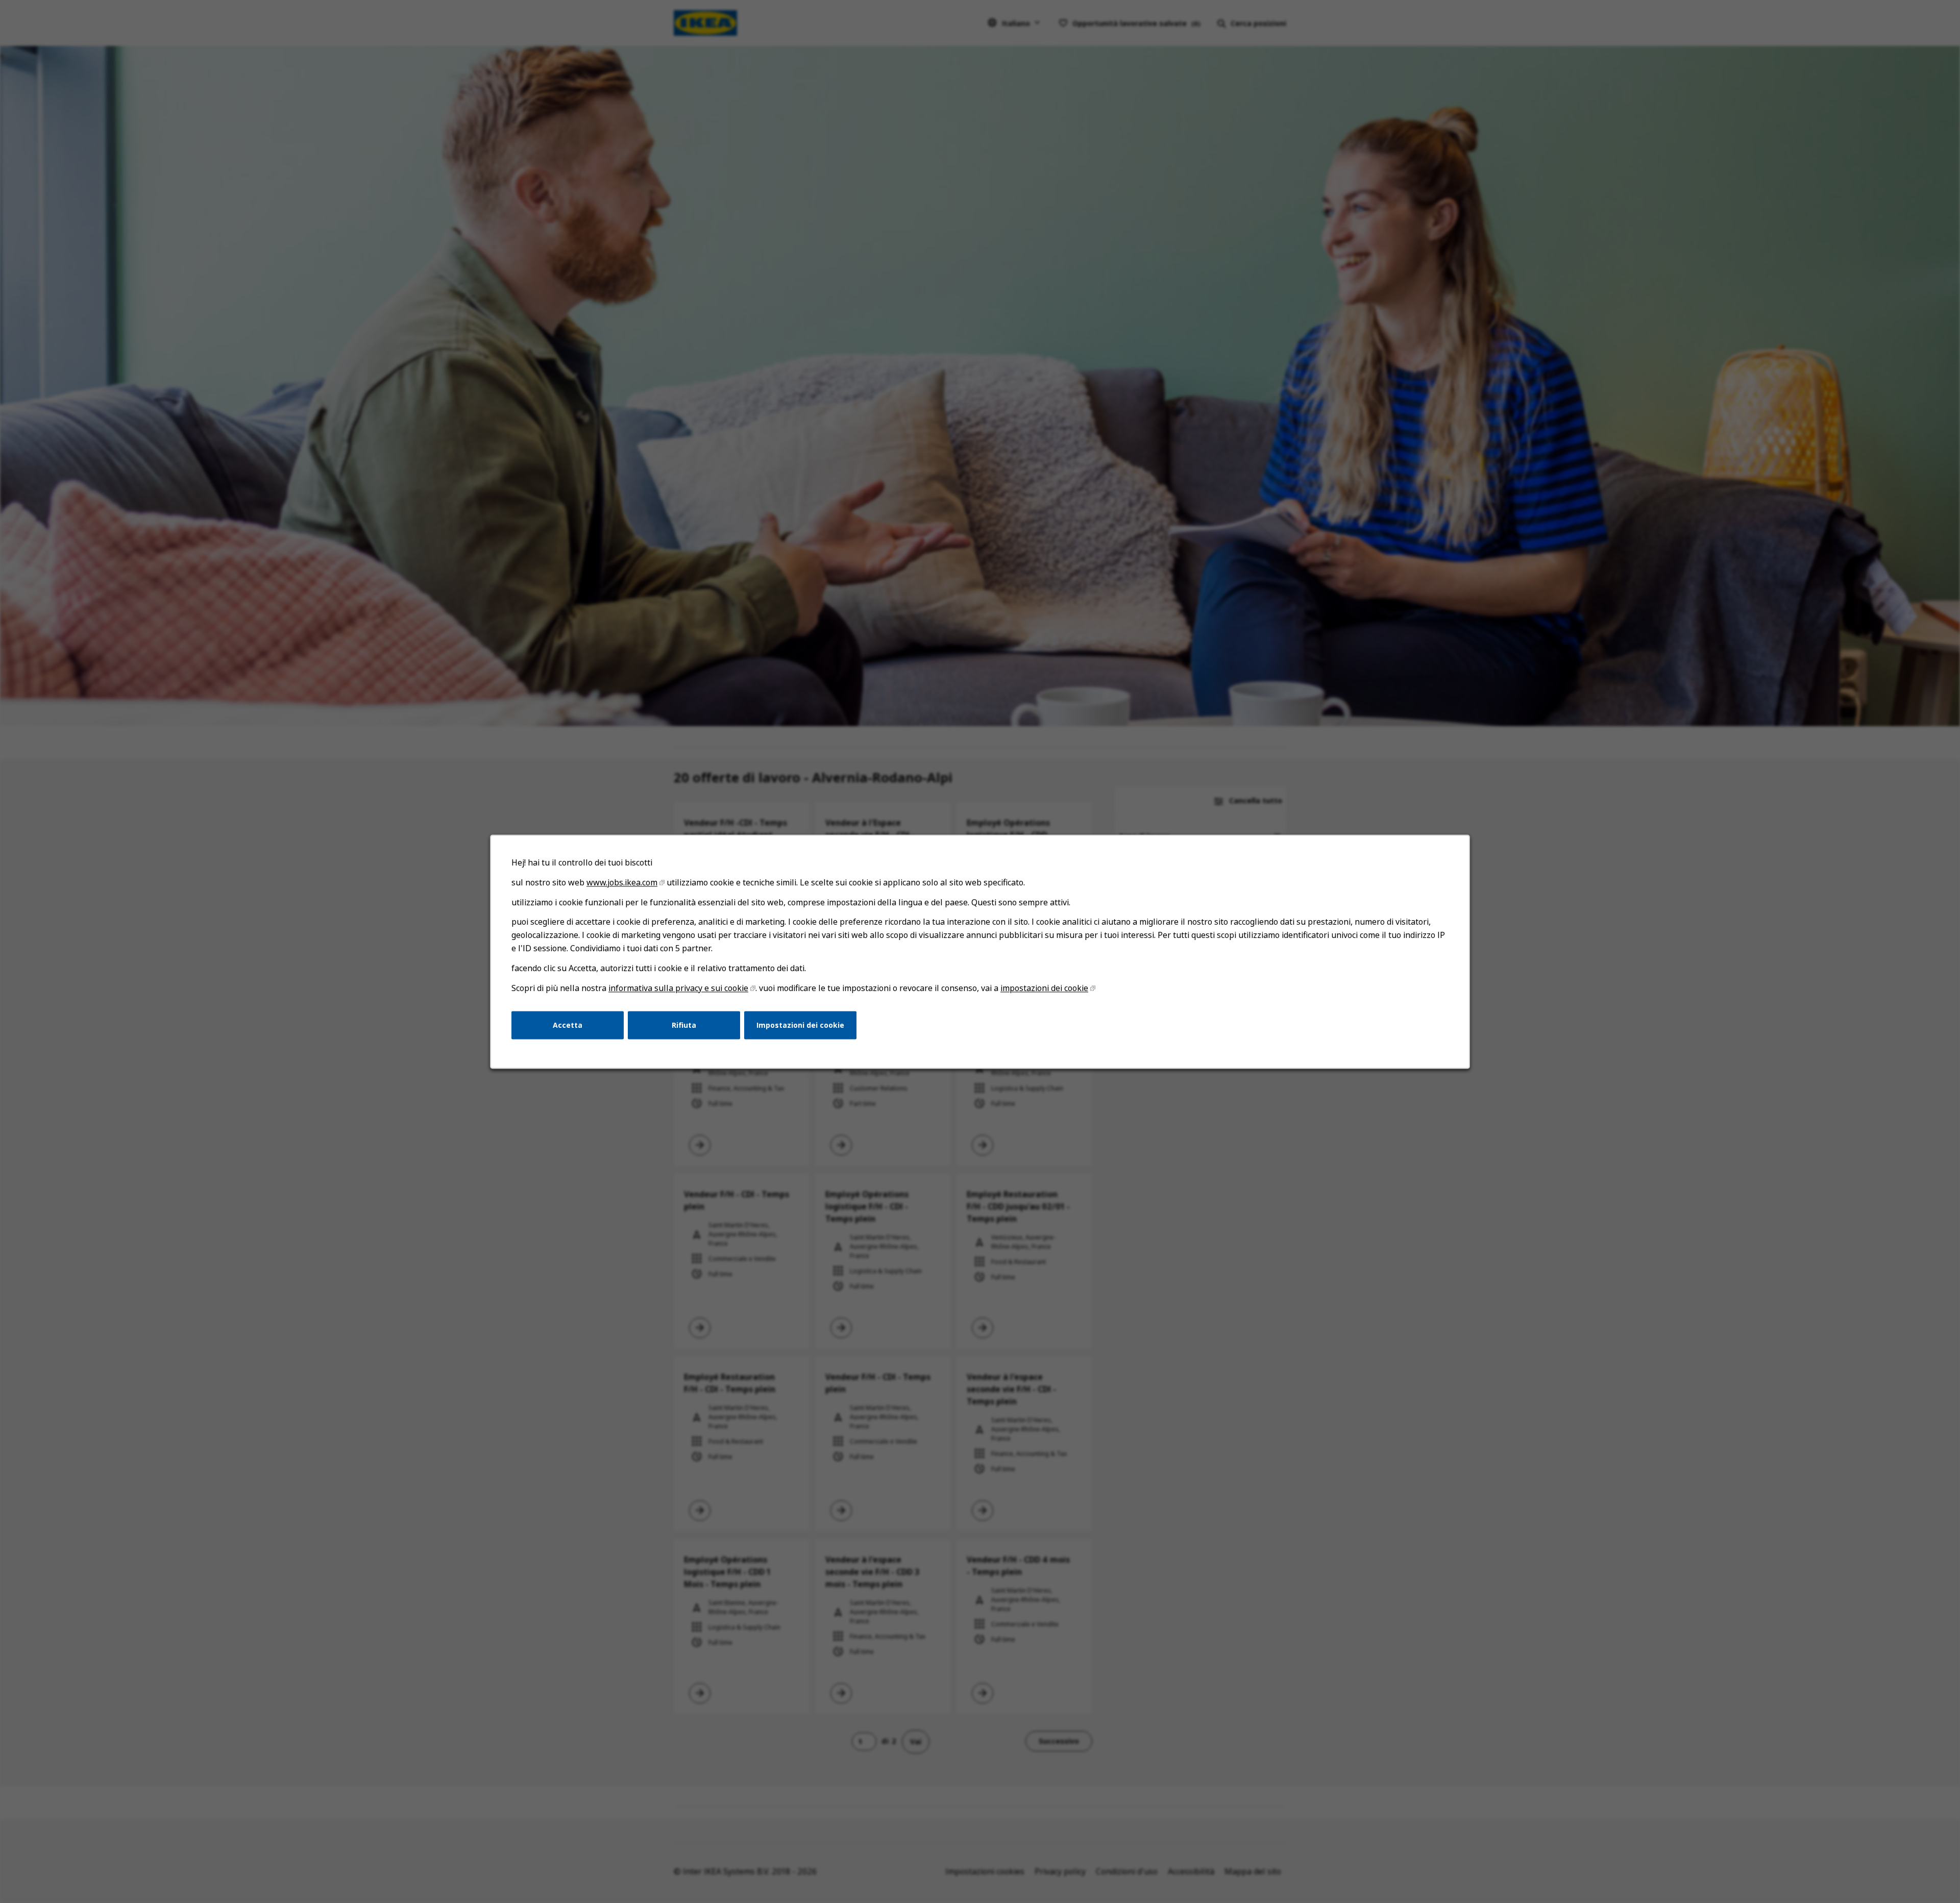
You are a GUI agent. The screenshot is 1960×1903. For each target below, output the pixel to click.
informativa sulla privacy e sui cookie (678, 988)
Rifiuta (684, 1024)
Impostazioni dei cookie (800, 1024)
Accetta (568, 1024)
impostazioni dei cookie (1044, 988)
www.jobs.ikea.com (622, 882)
